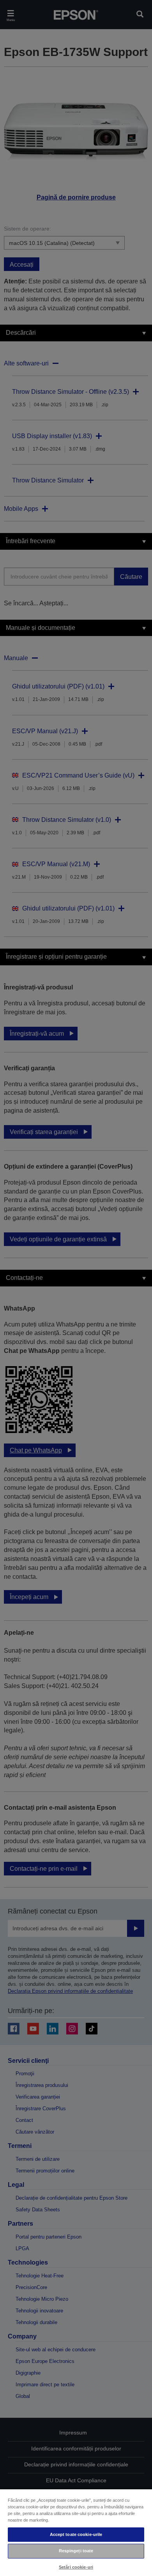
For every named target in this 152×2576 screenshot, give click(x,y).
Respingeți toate (76, 2551)
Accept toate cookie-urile (76, 2534)
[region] (76, 2532)
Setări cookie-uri (76, 2567)
